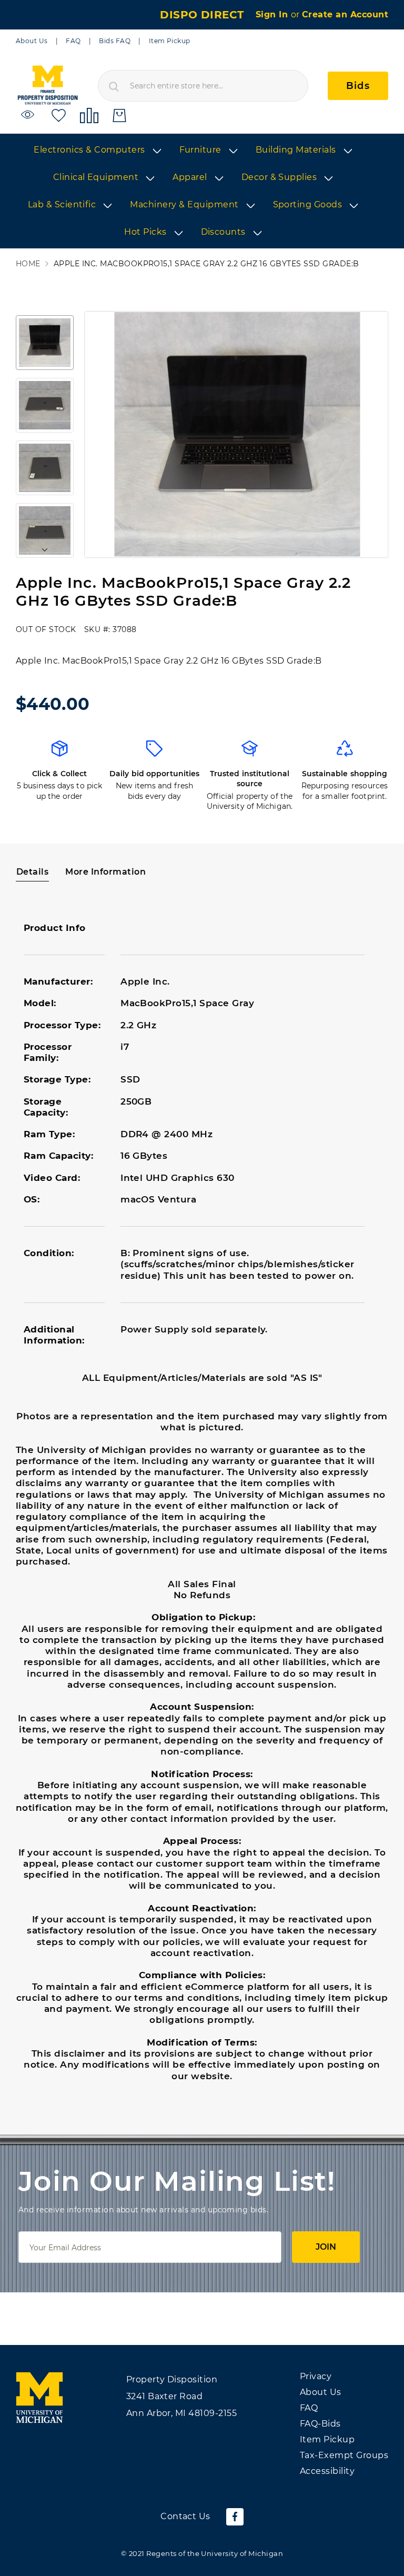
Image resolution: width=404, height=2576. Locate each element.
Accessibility (327, 2471)
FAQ (73, 41)
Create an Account (345, 14)
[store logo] (47, 86)
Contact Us (185, 2516)
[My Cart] (119, 116)
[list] (202, 192)
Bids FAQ (115, 41)
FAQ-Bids (320, 2424)
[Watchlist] (29, 115)
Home (28, 264)
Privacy (316, 2376)
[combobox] (203, 86)
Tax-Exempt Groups (344, 2455)
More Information (105, 872)
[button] (45, 343)
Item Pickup (170, 41)
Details (32, 872)
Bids (358, 86)
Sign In (273, 14)
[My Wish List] (59, 115)
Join (326, 2247)
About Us (32, 41)
